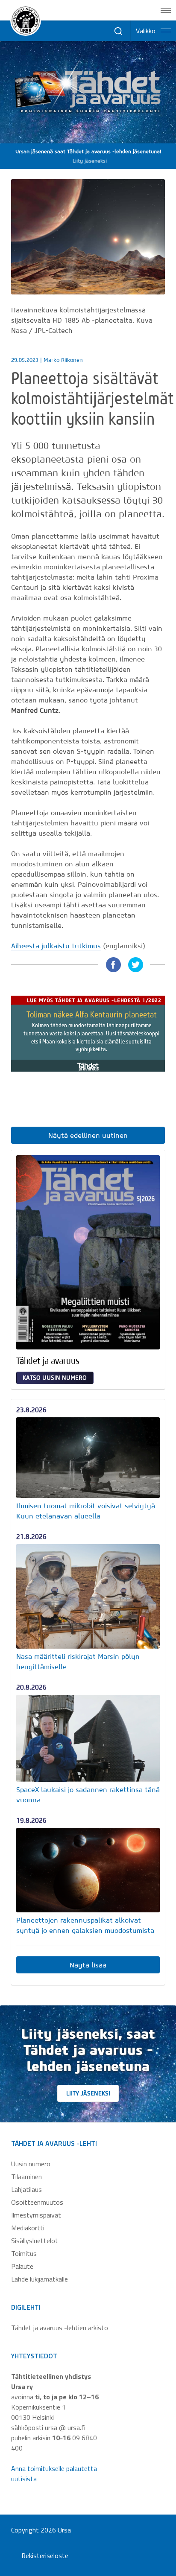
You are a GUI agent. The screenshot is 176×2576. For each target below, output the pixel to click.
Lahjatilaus (26, 2189)
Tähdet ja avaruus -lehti (54, 2143)
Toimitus (24, 2253)
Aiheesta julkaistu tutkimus (56, 946)
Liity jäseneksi (88, 2093)
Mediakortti (28, 2228)
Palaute (22, 2266)
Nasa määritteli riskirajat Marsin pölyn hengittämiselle (78, 1661)
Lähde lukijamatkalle (40, 2279)
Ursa (64, 2530)
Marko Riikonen (63, 360)
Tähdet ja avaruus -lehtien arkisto (60, 2328)
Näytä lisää (88, 1965)
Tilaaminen (26, 2177)
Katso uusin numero (55, 1378)
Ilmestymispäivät (36, 2215)
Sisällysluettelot (35, 2241)
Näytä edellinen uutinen (88, 1135)
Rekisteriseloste (45, 2556)
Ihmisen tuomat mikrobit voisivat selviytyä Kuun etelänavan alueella (86, 1511)
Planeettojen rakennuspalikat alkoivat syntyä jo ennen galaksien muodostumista (85, 1925)
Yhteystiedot (34, 2356)
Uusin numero (31, 2164)
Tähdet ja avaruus (48, 1361)
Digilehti (26, 2307)
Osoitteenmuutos (37, 2202)
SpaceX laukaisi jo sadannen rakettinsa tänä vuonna (88, 1795)
